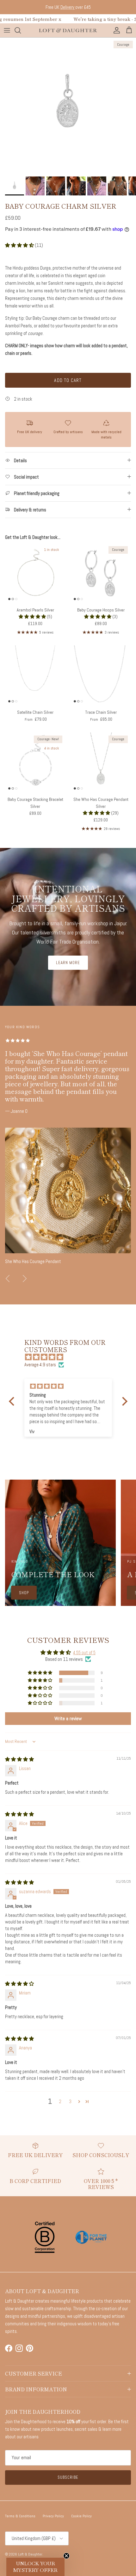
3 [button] (70, 2101)
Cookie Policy (81, 2516)
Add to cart (68, 380)
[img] (71, 1357)
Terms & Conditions (20, 2516)
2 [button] (60, 2101)
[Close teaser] (66, 2556)
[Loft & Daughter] (68, 30)
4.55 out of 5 (84, 1652)
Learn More (68, 963)
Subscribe (68, 2477)
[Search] (21, 30)
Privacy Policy (53, 2516)
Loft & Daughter (30, 2554)
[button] (20, 245)
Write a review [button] (68, 1718)
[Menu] (7, 30)
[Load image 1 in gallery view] (68, 105)
